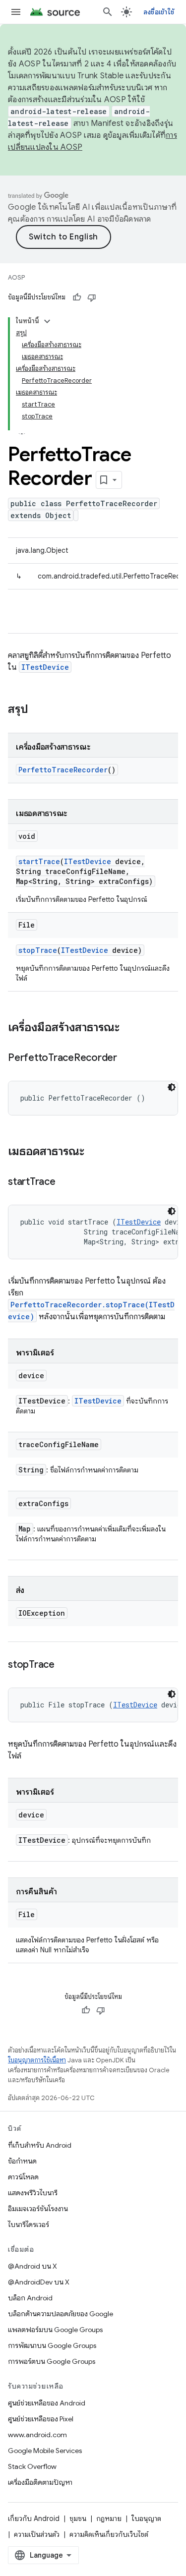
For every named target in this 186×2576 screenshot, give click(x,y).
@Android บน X (32, 2266)
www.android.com (37, 2435)
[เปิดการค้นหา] (108, 12)
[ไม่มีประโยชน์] (92, 297)
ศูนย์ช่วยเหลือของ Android (47, 2403)
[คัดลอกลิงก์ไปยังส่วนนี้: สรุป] (38, 710)
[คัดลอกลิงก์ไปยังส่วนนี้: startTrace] (65, 1182)
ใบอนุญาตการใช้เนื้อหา (37, 2060)
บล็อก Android (30, 2298)
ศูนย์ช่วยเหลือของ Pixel (41, 2419)
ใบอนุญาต (146, 2518)
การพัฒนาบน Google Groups (52, 2345)
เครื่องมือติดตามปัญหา (40, 2482)
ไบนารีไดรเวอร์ (29, 2225)
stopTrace (38, 950)
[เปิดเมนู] (16, 12)
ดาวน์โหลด (23, 2177)
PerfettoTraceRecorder (63, 770)
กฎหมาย (109, 2518)
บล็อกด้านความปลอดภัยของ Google (61, 2314)
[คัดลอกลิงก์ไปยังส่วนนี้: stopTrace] (64, 1665)
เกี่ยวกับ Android (34, 2518)
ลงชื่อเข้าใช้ (159, 12)
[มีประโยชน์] (77, 297)
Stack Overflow (32, 2466)
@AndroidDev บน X (39, 2282)
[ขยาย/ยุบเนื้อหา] (47, 321)
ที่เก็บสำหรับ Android (40, 2145)
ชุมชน (78, 2518)
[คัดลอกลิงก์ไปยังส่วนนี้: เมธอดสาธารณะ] (94, 1152)
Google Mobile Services (45, 2451)
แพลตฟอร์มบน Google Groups (55, 2330)
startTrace (39, 861)
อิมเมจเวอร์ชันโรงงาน (38, 2209)
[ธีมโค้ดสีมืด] (172, 1087)
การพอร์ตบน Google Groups (52, 2361)
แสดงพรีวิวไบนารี (33, 2193)
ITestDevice (45, 667)
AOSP (16, 277)
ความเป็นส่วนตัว (37, 2534)
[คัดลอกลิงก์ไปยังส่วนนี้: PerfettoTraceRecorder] (127, 1058)
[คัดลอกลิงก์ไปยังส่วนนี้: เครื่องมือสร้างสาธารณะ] (129, 1028)
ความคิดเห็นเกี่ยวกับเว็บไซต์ (109, 2534)
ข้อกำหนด (22, 2161)
